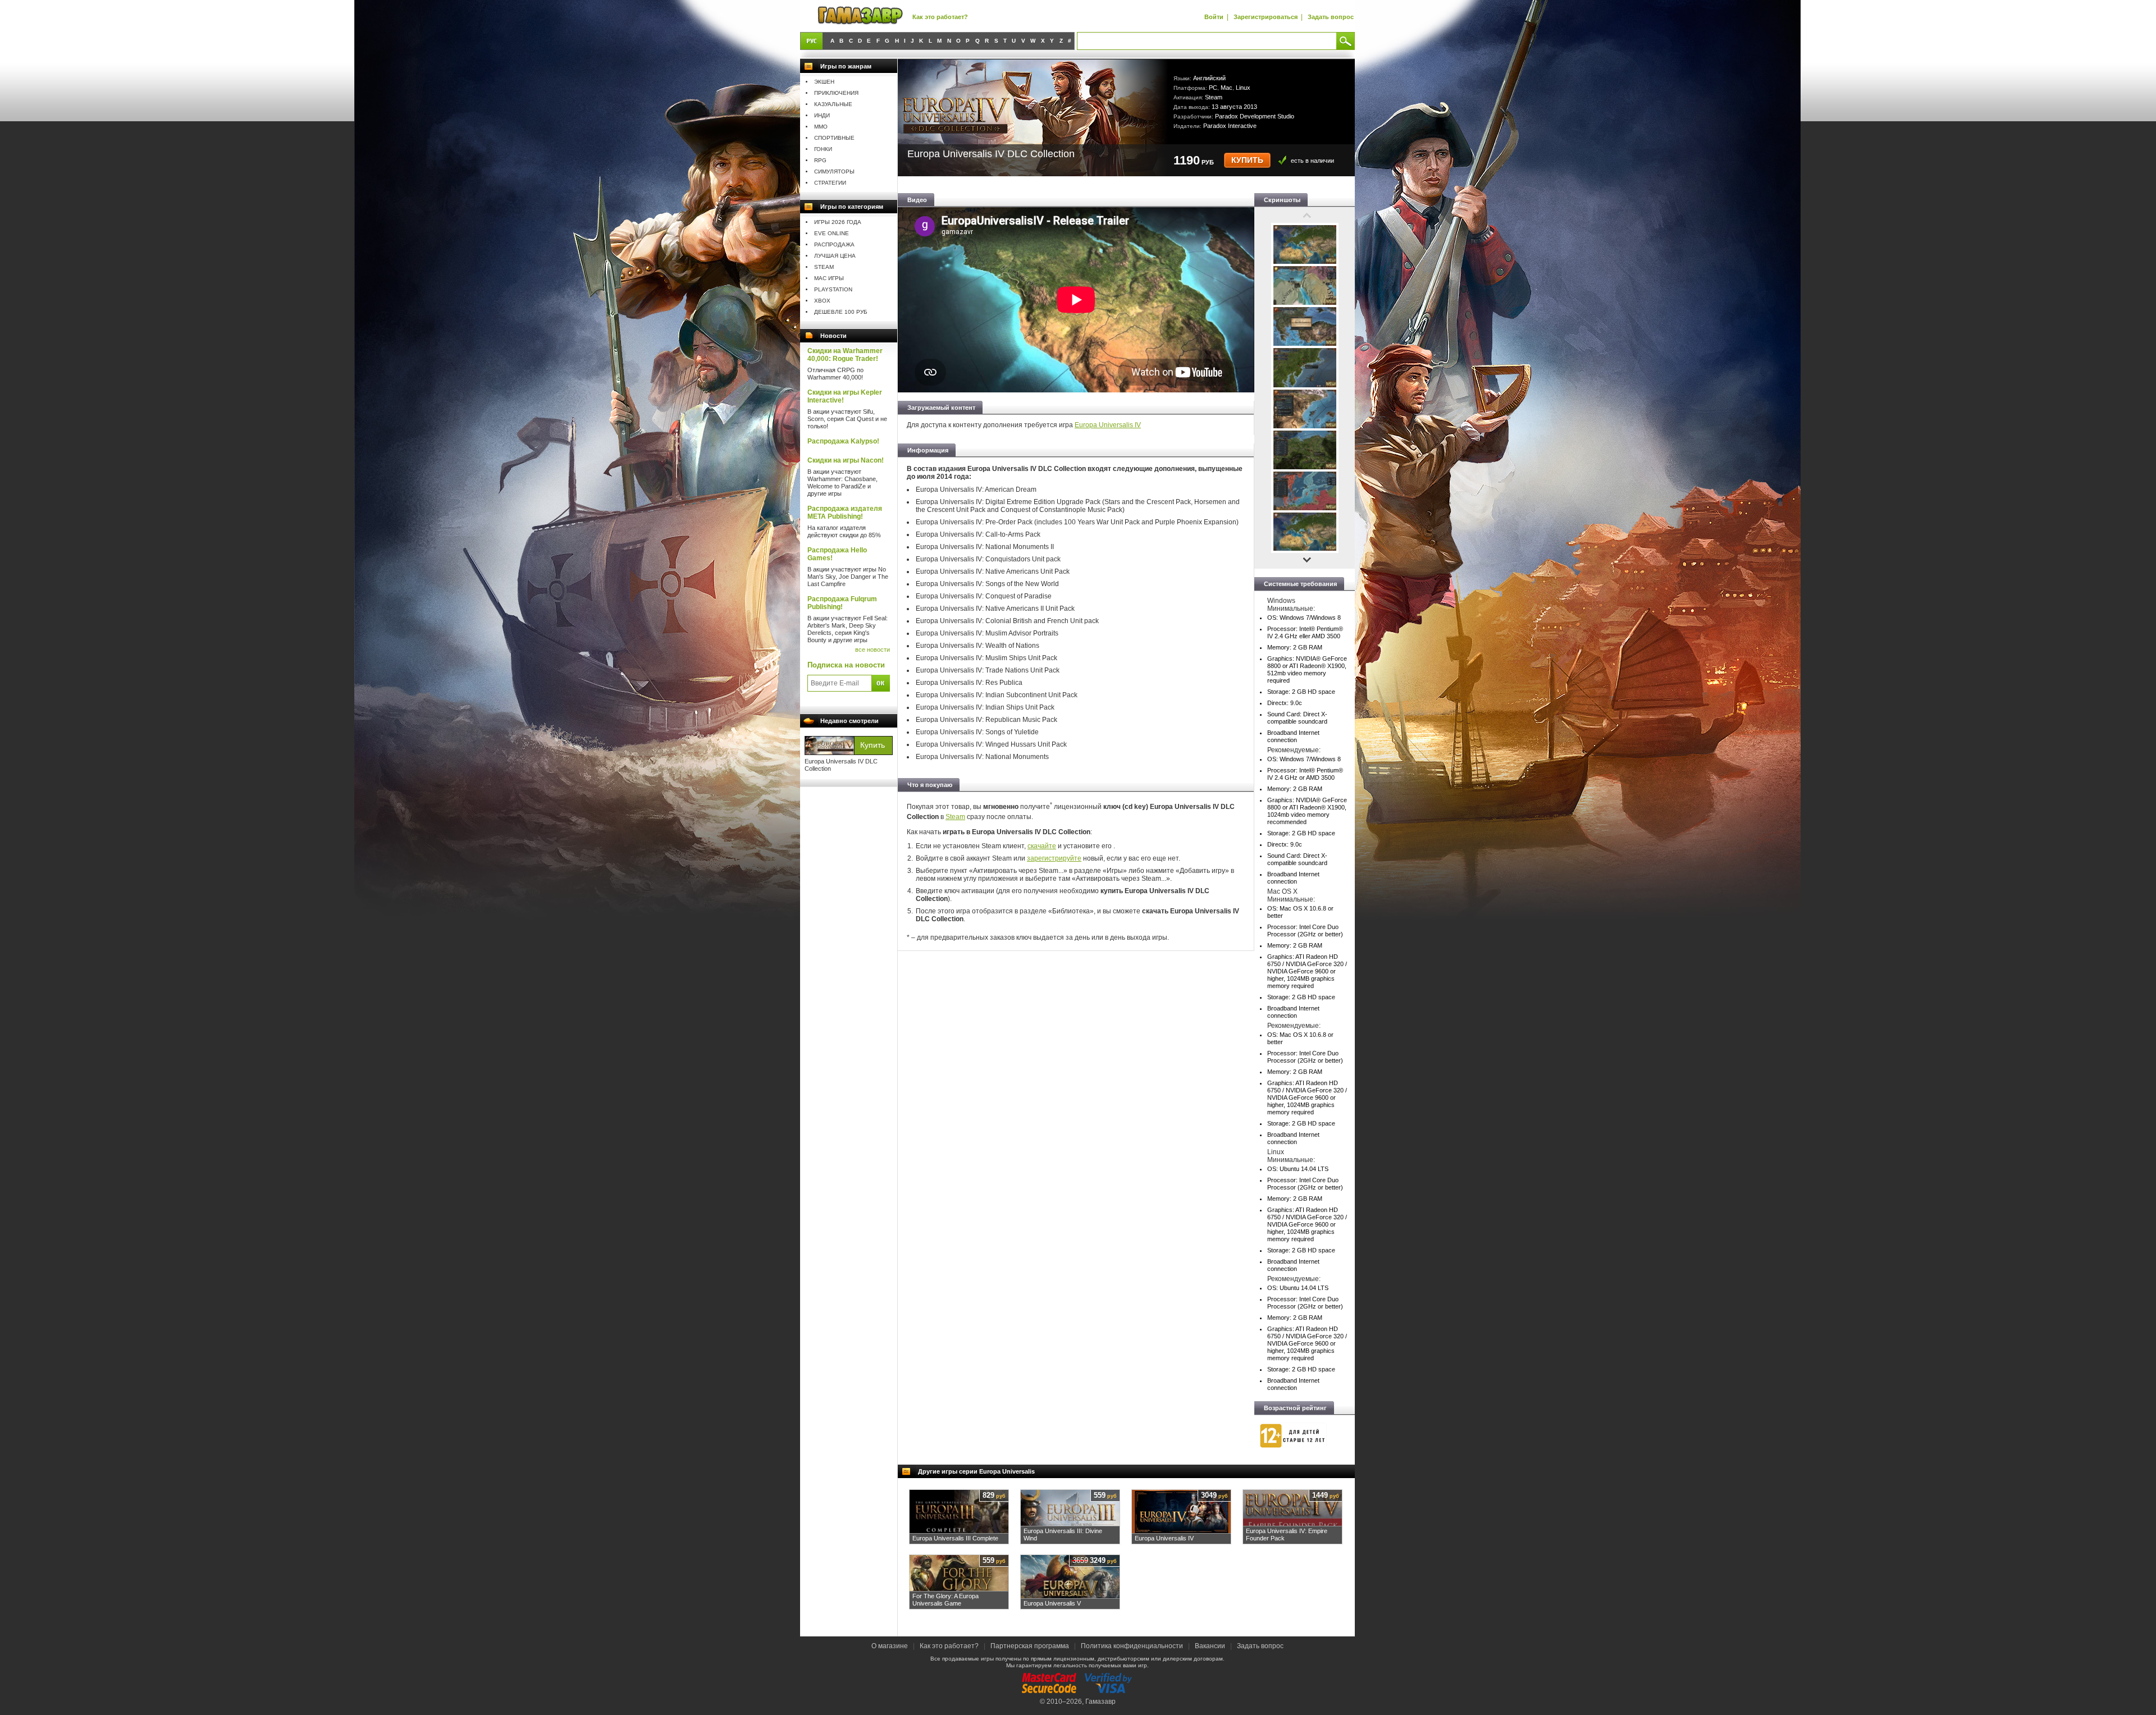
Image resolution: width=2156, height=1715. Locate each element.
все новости (873, 650)
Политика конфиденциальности (1132, 1646)
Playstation (833, 289)
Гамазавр (1100, 1702)
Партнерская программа (1030, 1646)
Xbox (822, 301)
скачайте (1042, 846)
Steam (824, 267)
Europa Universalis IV (1108, 425)
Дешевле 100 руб (841, 312)
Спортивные (834, 138)
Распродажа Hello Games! (837, 554)
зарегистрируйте (1054, 858)
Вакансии (1210, 1646)
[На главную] (860, 16)
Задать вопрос (1331, 17)
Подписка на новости (846, 665)
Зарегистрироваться (1266, 17)
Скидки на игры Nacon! (846, 460)
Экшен (824, 82)
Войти (1214, 17)
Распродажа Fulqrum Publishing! (842, 603)
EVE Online (832, 233)
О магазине (890, 1646)
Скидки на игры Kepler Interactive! (845, 396)
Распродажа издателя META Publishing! (845, 513)
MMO (821, 127)
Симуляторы (834, 171)
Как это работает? (940, 17)
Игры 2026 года (838, 222)
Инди (822, 115)
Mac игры (829, 278)
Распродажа (834, 244)
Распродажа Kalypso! (843, 441)
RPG (820, 160)
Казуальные (833, 104)
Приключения (836, 93)
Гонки (823, 149)
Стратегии (830, 183)
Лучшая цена (835, 256)
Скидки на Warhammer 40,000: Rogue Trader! (845, 355)
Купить (1247, 160)
